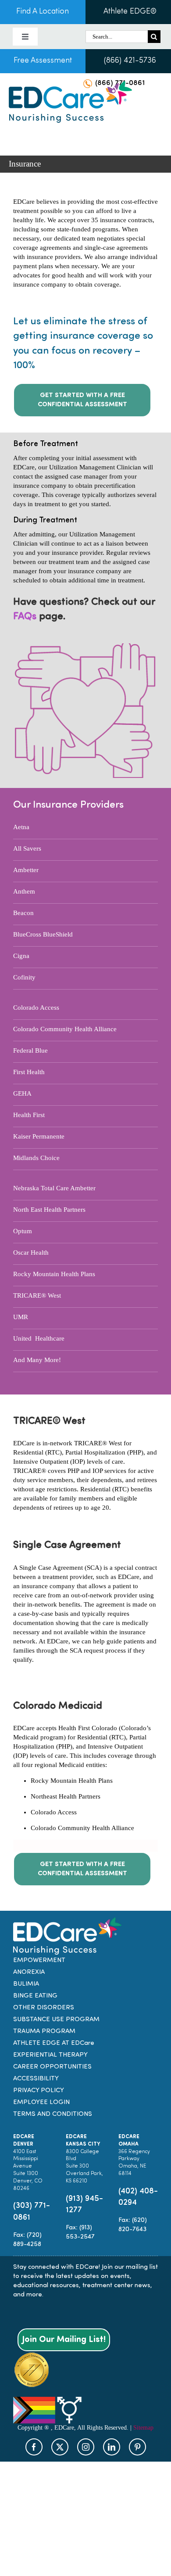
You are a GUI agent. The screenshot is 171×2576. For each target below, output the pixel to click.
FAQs (25, 617)
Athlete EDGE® (130, 12)
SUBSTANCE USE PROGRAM (56, 2020)
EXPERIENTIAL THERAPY (50, 2055)
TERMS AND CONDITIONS (53, 2114)
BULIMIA (26, 1984)
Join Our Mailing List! (64, 2339)
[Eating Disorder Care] (70, 84)
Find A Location (43, 12)
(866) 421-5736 (130, 61)
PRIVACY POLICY (39, 2091)
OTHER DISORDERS (44, 2008)
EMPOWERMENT (39, 1960)
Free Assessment (43, 61)
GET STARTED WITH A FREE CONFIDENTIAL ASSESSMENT (82, 400)
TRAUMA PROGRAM (44, 2031)
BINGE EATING (35, 1996)
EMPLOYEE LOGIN (41, 2102)
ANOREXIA (29, 1972)
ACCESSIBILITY (36, 2079)
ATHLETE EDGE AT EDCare (54, 2043)
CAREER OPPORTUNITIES (52, 2067)
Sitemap (143, 2427)
